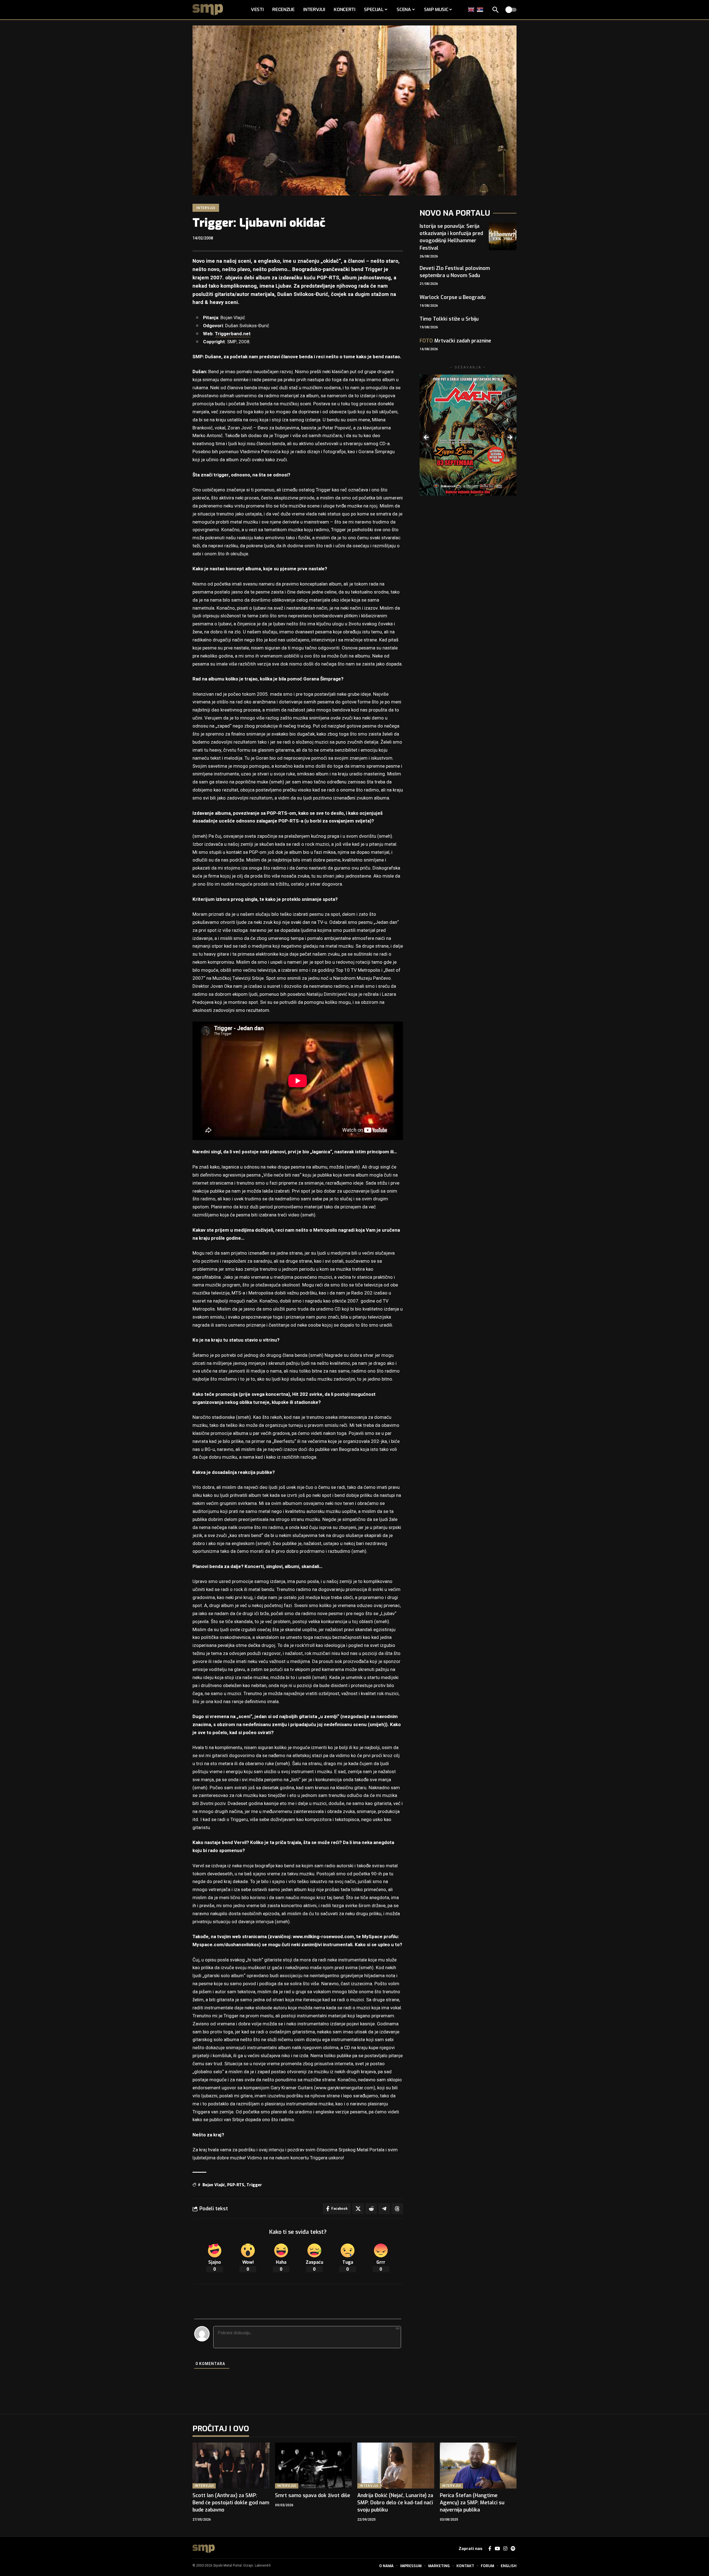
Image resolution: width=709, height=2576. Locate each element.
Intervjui (206, 208)
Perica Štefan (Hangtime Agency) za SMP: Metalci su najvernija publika (472, 2503)
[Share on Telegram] (384, 2209)
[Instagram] (505, 2549)
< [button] (427, 438)
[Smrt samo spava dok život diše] (314, 2466)
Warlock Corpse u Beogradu (453, 297)
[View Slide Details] (468, 435)
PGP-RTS (236, 2185)
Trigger (254, 2185)
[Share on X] (358, 2209)
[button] (495, 10)
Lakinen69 (263, 2565)
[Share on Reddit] (371, 2209)
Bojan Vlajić (214, 2185)
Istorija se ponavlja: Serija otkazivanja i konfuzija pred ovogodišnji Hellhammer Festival (451, 237)
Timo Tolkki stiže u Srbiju (449, 319)
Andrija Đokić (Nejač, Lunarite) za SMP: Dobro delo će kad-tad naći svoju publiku (395, 2503)
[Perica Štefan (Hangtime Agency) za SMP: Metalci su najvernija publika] (478, 2466)
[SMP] (204, 2549)
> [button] (510, 438)
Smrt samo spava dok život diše (313, 2495)
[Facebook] (490, 2549)
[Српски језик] (480, 10)
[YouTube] (497, 2549)
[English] (471, 10)
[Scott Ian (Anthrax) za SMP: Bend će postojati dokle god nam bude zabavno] (231, 2466)
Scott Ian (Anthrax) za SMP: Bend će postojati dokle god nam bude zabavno (231, 2503)
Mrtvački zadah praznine (455, 341)
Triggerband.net (233, 334)
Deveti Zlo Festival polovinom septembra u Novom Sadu (455, 272)
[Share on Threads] (397, 2209)
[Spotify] (513, 2549)
